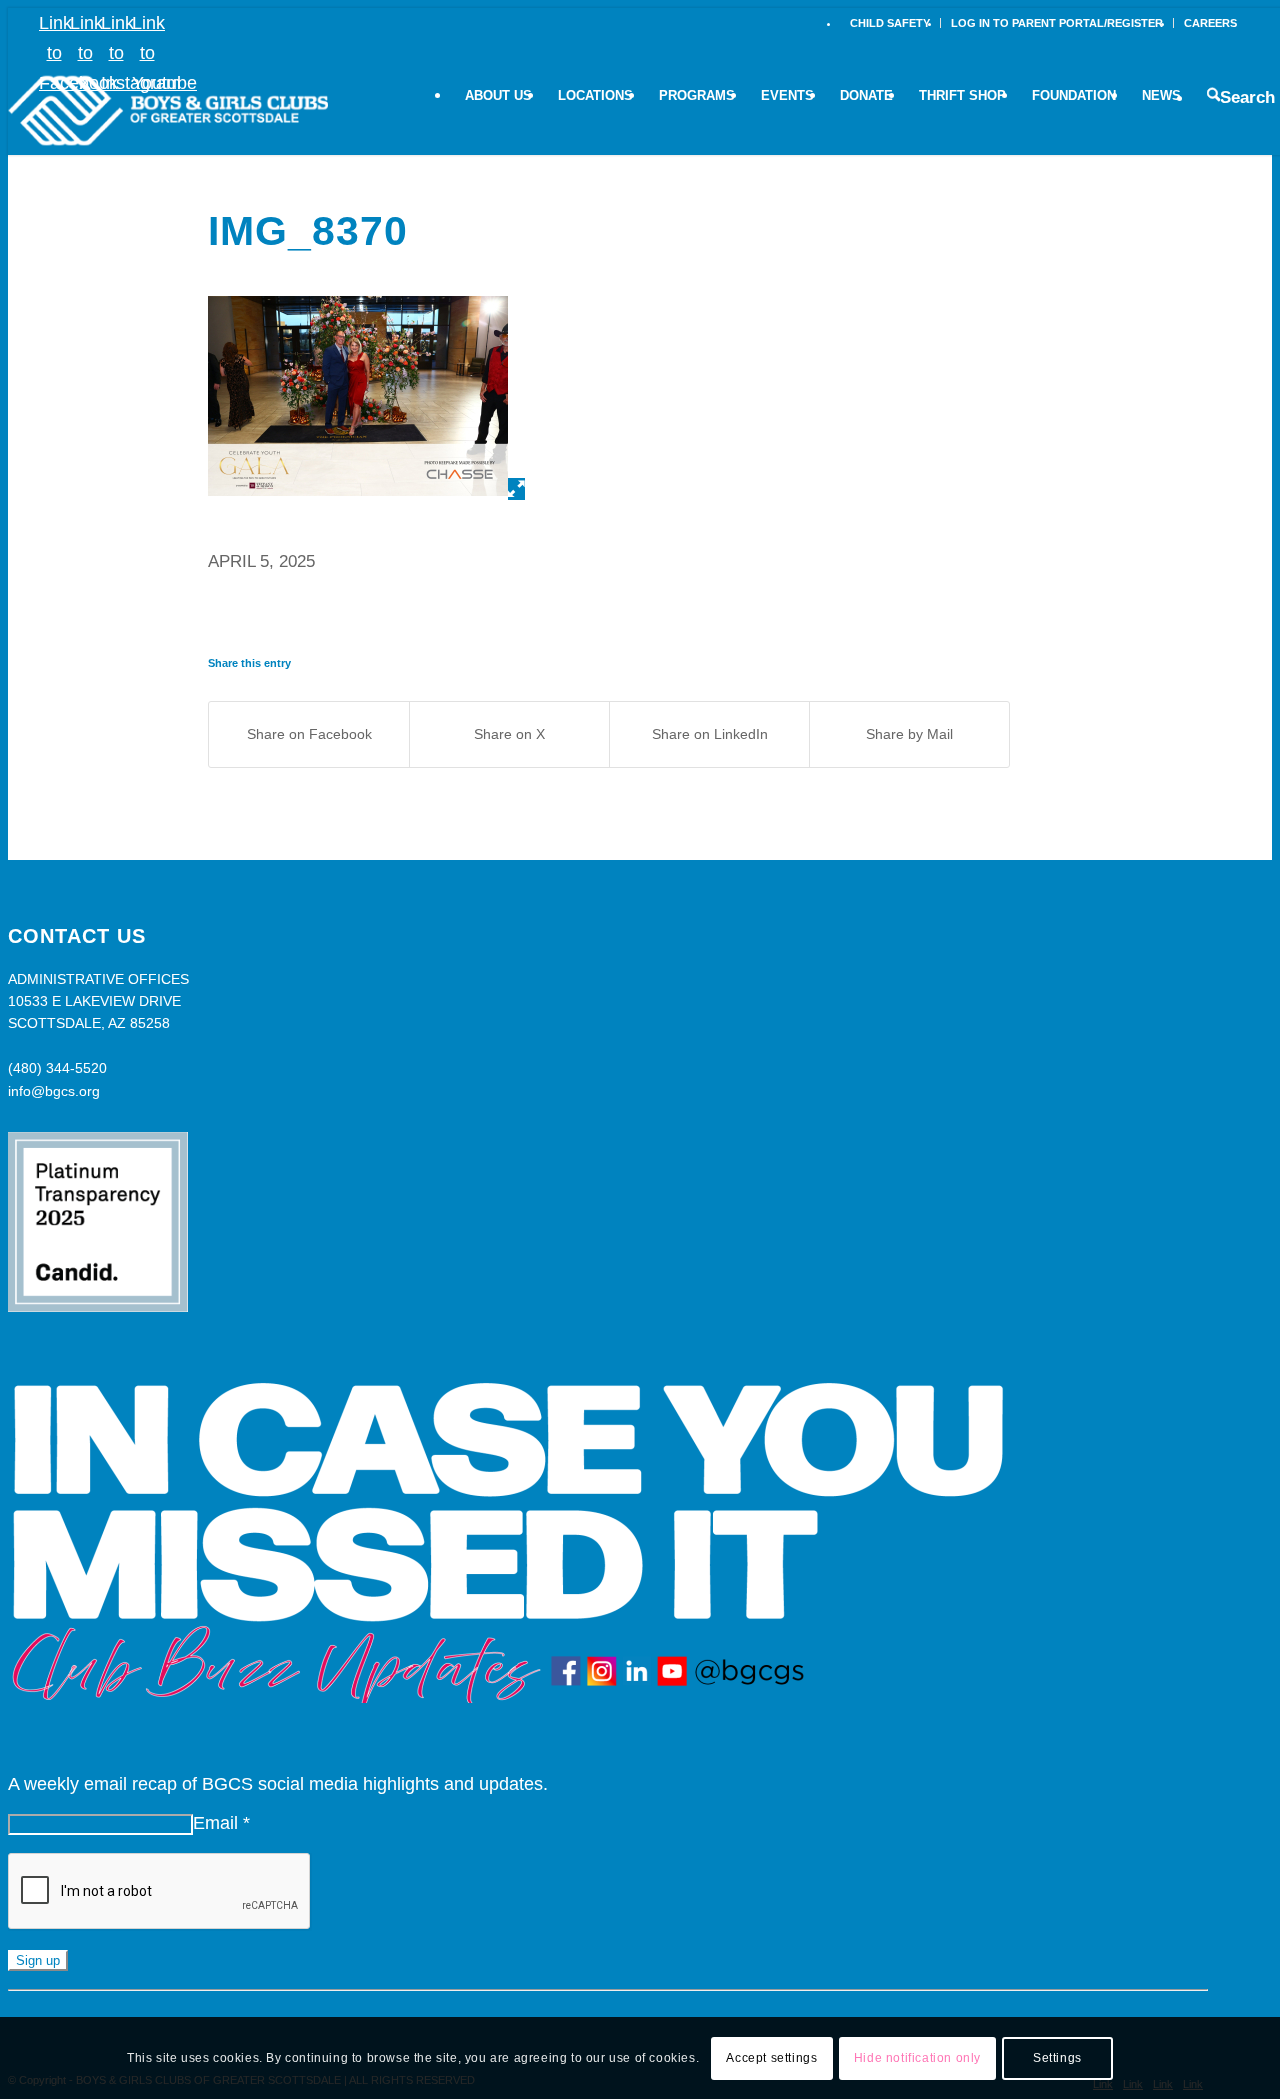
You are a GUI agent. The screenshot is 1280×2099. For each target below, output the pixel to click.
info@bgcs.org (54, 1091)
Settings (1057, 2058)
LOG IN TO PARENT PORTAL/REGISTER (1057, 23)
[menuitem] (890, 23)
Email (221, 1823)
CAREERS (1210, 23)
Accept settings (771, 2058)
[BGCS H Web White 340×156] (168, 110)
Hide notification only (917, 2058)
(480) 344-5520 (57, 1068)
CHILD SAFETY (890, 23)
